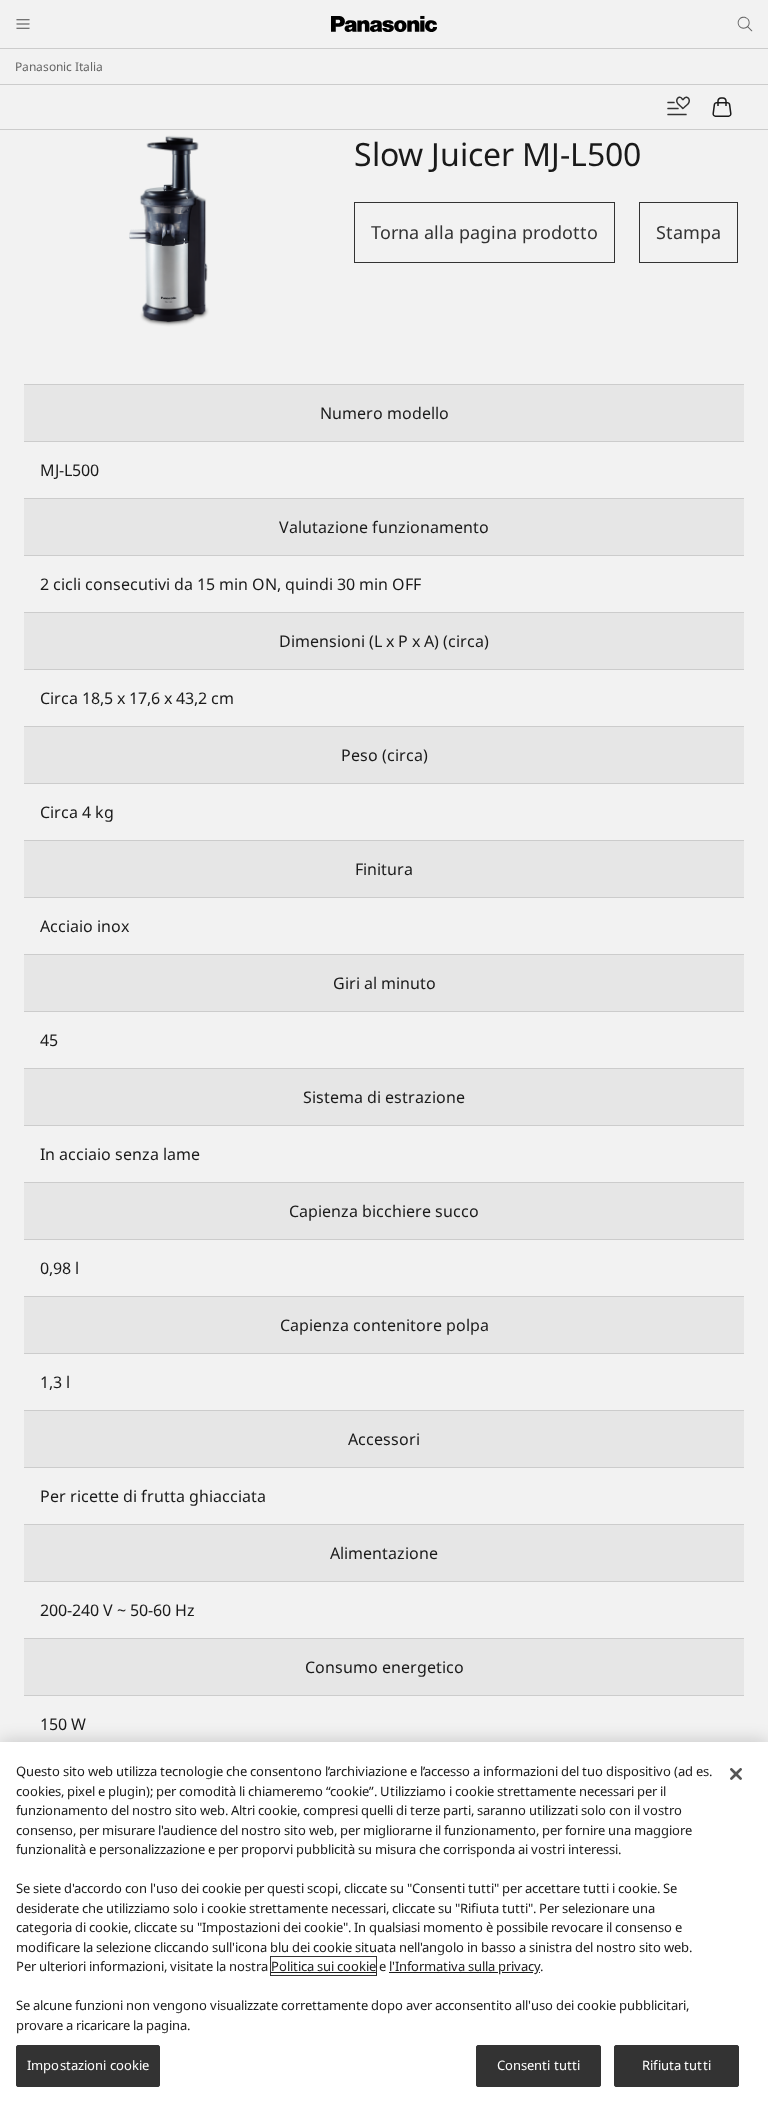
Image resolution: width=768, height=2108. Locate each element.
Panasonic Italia (59, 66)
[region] (384, 1925)
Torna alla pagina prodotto (484, 232)
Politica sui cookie (323, 1966)
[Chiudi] (736, 1774)
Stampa (688, 232)
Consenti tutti (539, 2065)
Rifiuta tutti (676, 2065)
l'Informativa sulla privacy (464, 1966)
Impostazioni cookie (88, 2065)
